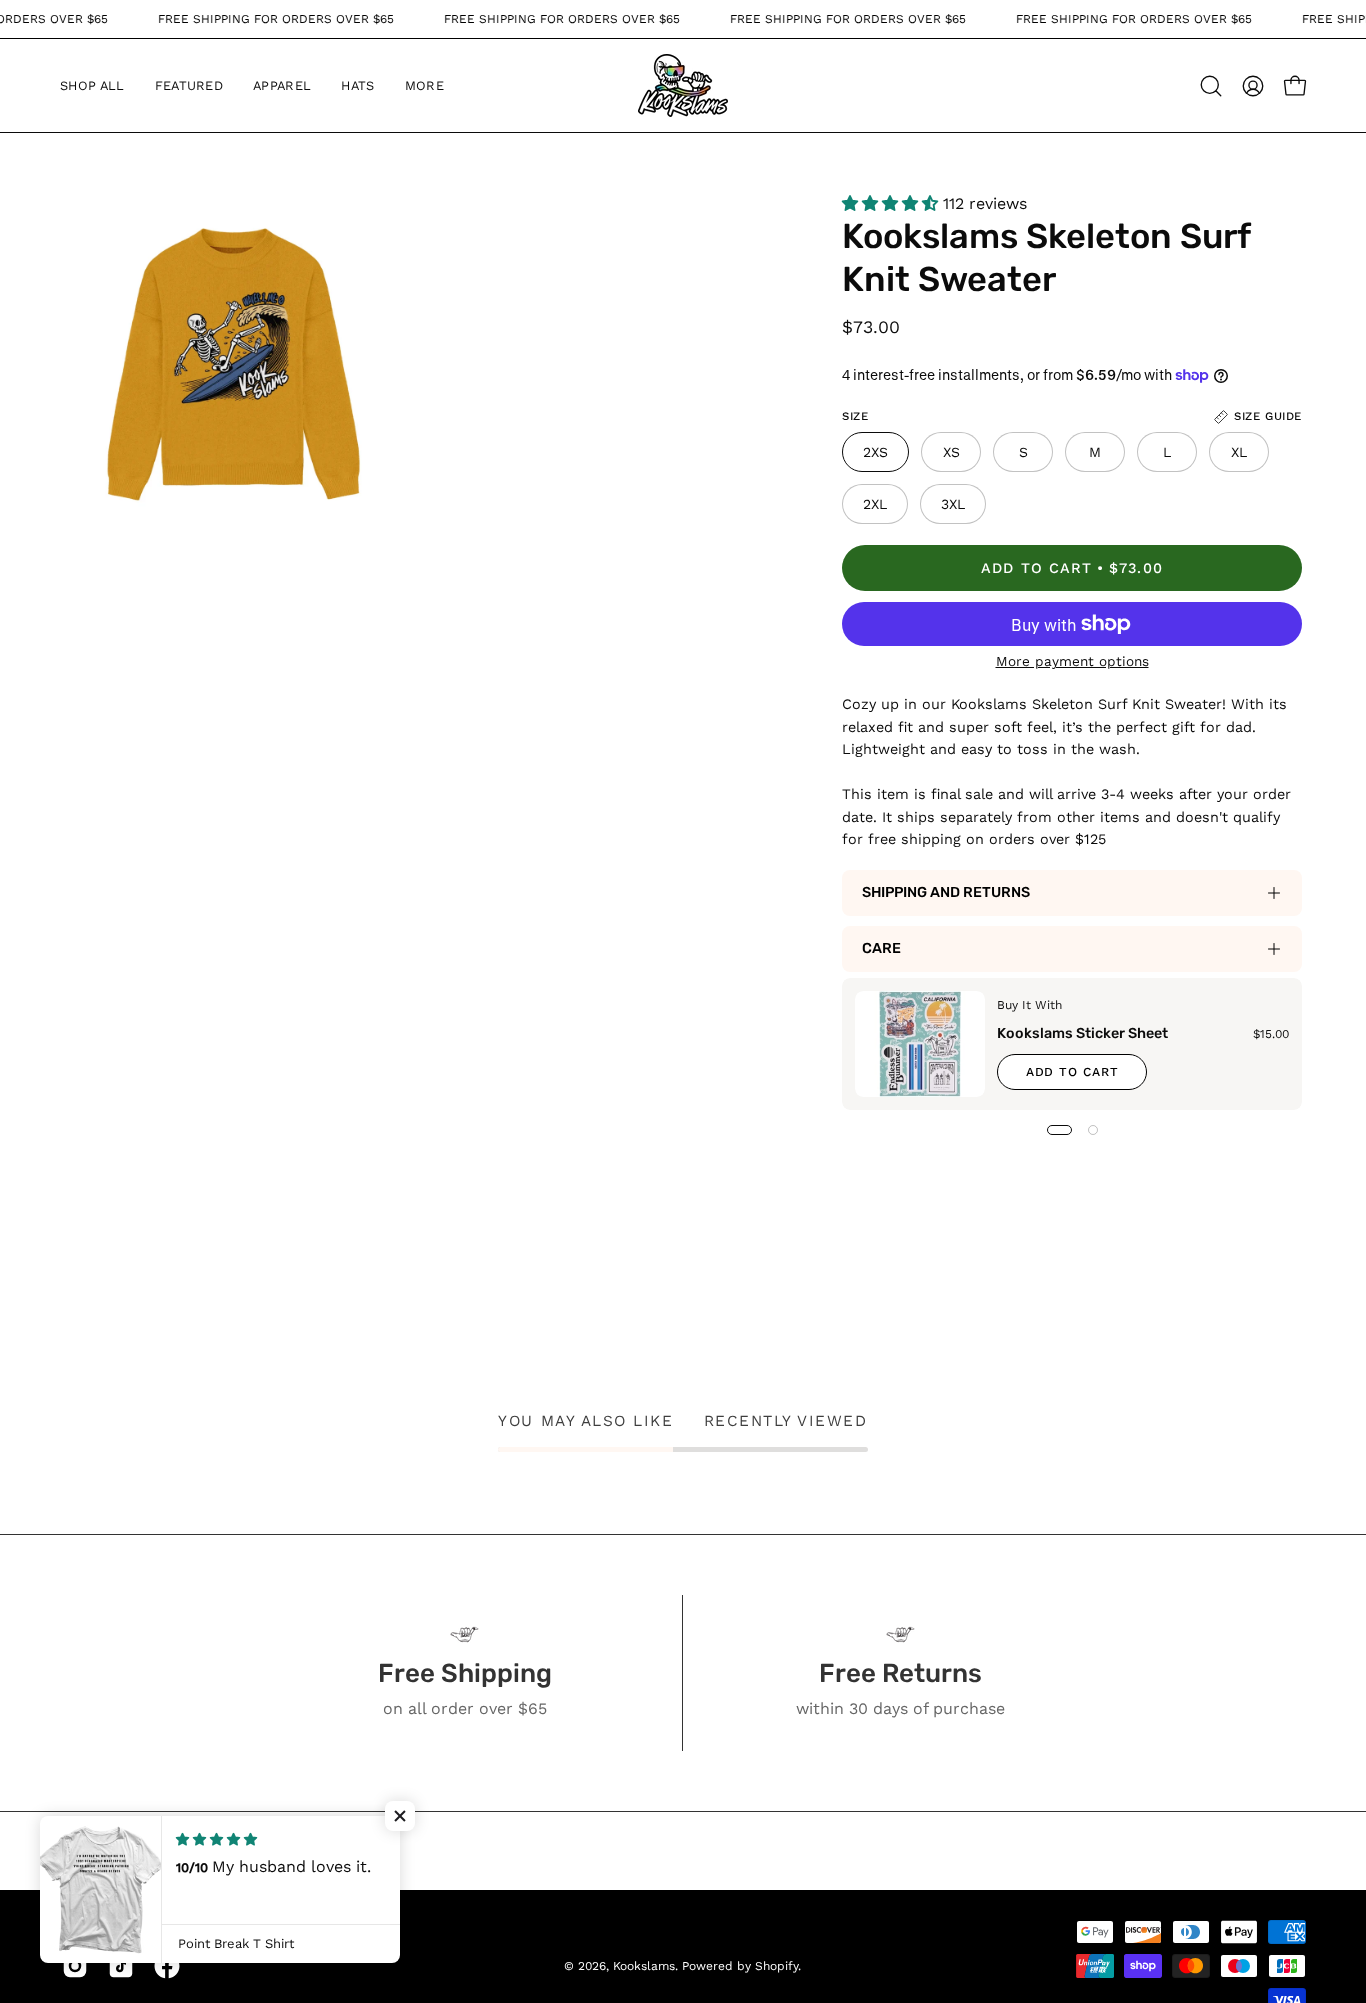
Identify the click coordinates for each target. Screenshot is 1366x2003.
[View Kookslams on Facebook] (167, 1966)
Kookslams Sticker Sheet (1082, 1033)
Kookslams (644, 1966)
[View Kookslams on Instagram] (75, 1966)
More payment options (1071, 661)
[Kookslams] (683, 85)
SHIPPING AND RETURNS (946, 892)
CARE (881, 948)
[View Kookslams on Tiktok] (121, 1966)
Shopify (776, 1966)
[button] (189, 85)
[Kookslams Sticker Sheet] (920, 1044)
